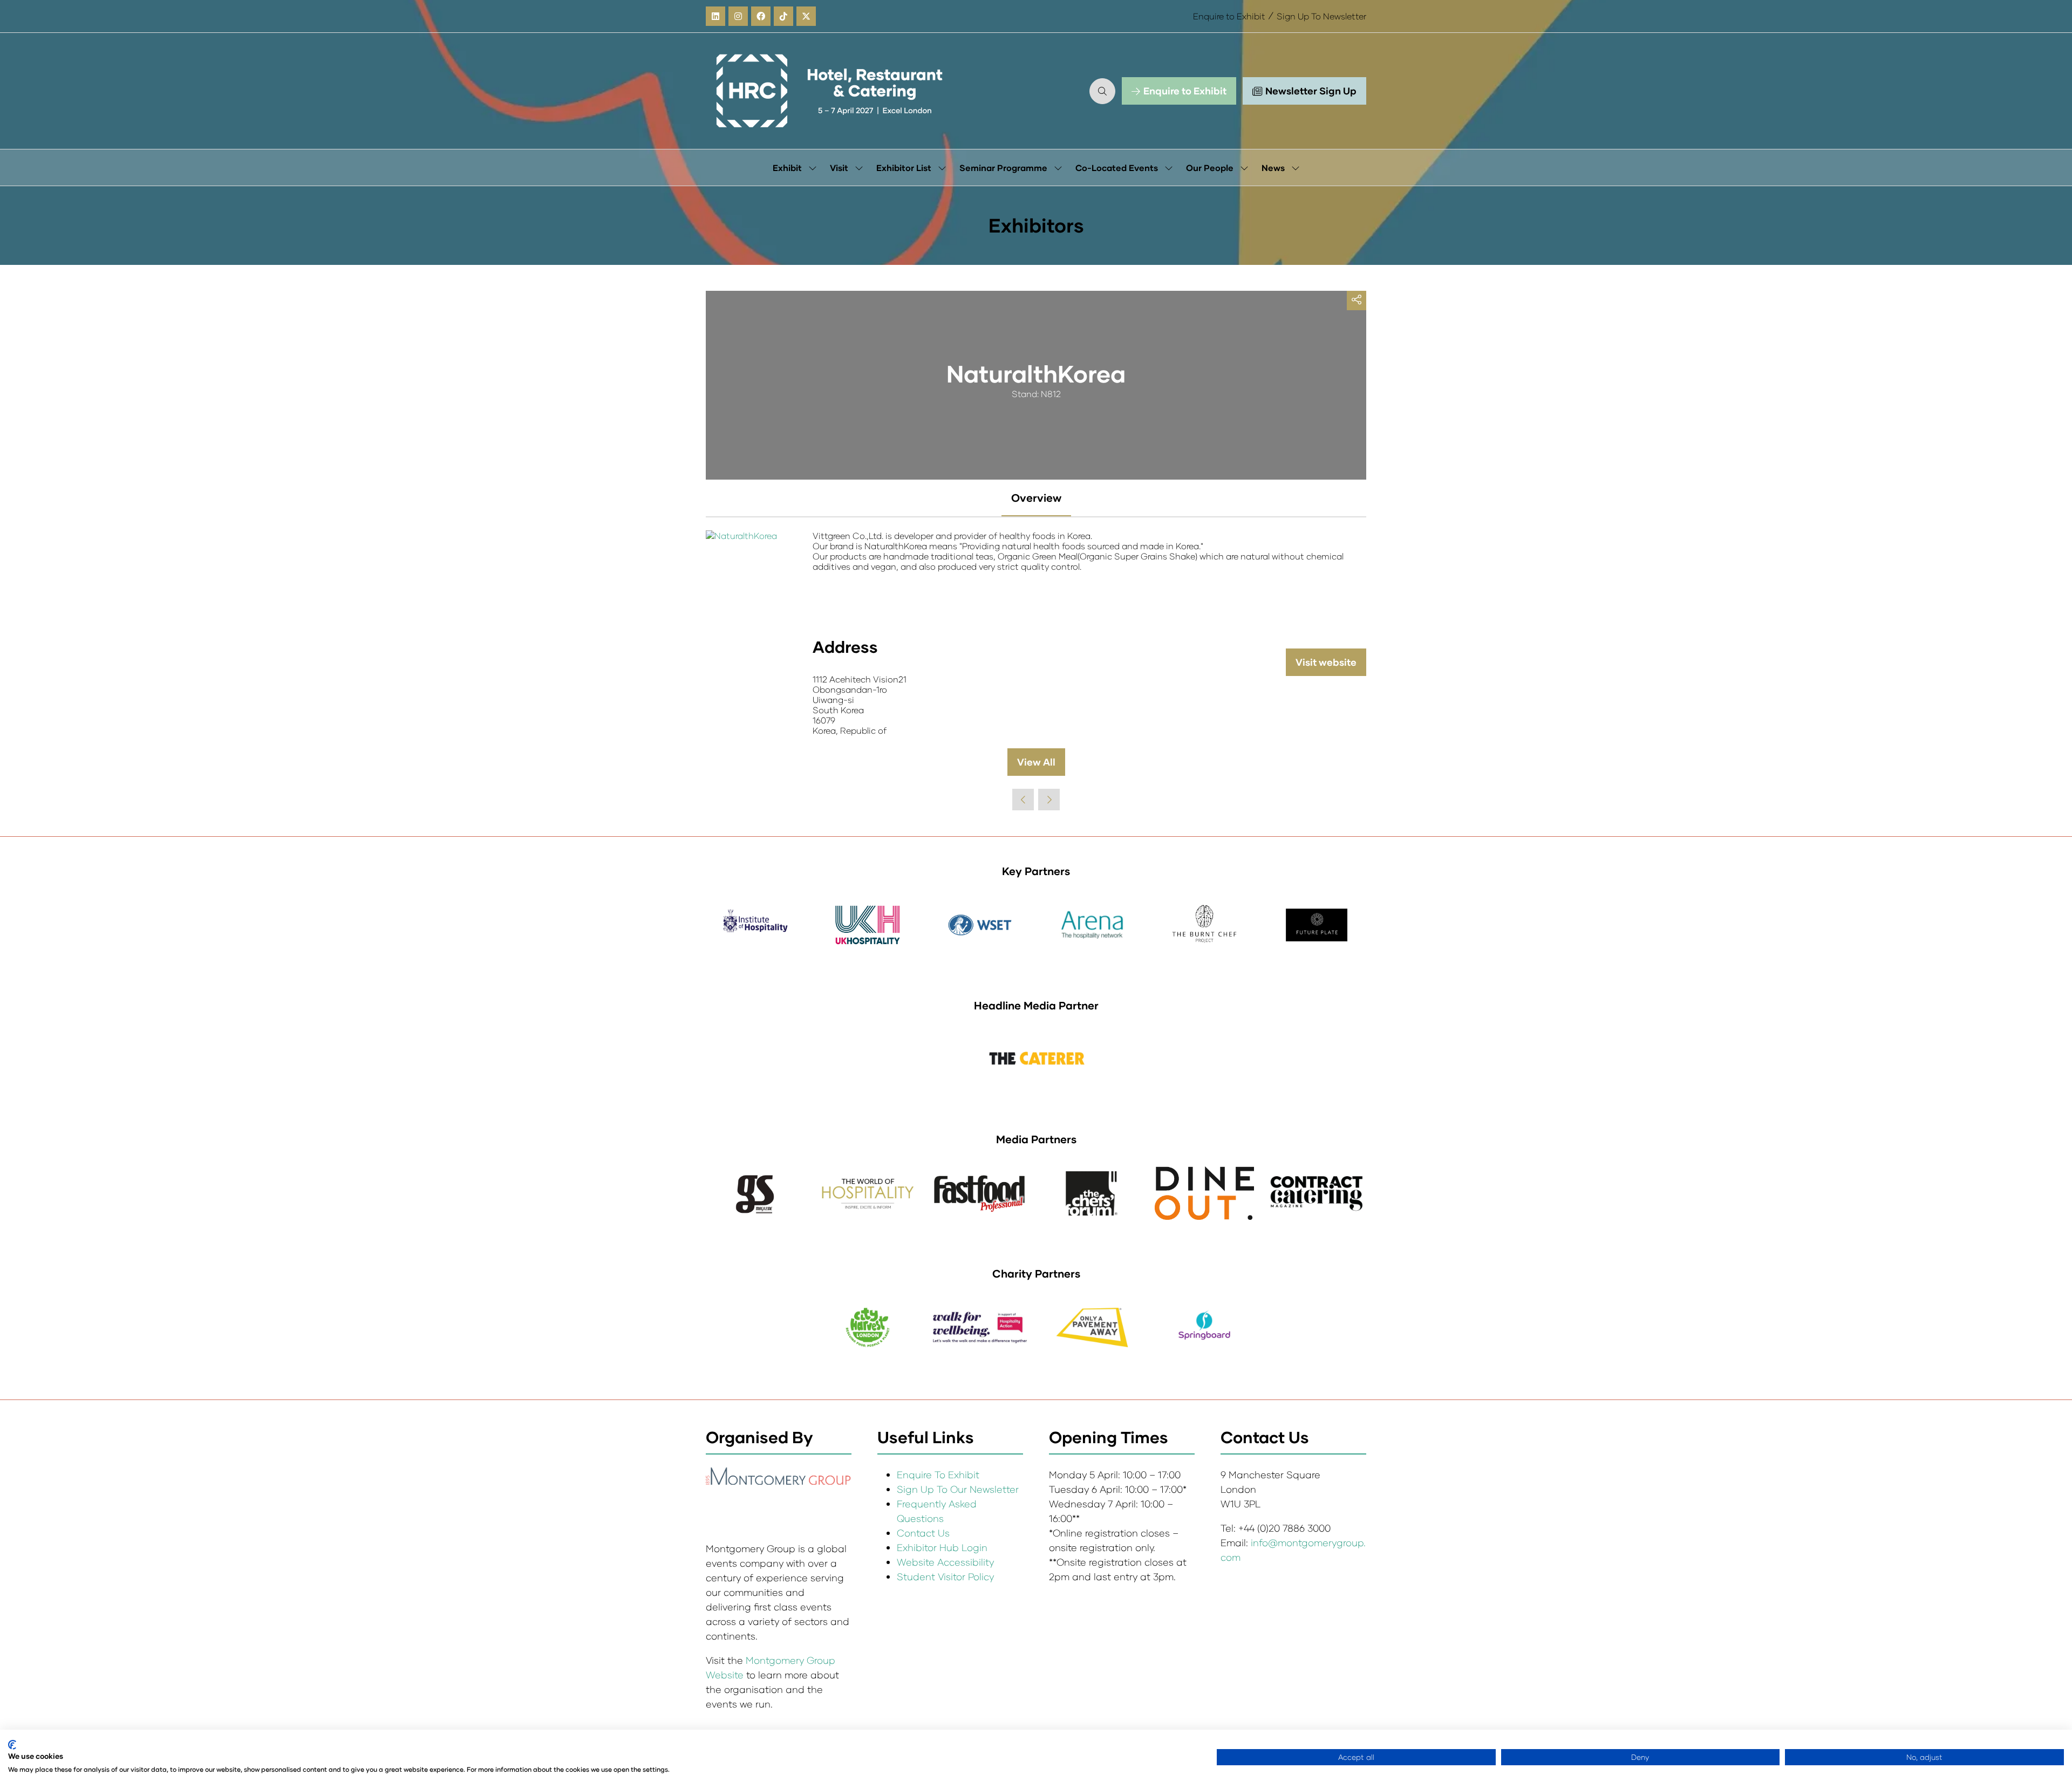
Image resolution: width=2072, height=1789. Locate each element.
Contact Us (923, 1533)
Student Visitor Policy (947, 1576)
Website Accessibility (945, 1562)
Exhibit (787, 168)
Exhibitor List (904, 168)
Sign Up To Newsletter (1321, 16)
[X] (806, 16)
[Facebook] (761, 16)
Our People (1210, 168)
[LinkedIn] (715, 16)
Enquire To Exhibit (938, 1474)
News (1273, 168)
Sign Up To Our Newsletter (958, 1489)
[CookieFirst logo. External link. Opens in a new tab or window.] (12, 1745)
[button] (1102, 91)
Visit (839, 168)
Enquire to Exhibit (1229, 16)
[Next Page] (1049, 800)
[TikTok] (783, 16)
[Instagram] (738, 16)
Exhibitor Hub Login (942, 1547)
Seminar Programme (1003, 168)
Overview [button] (1036, 497)
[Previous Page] (1023, 800)
